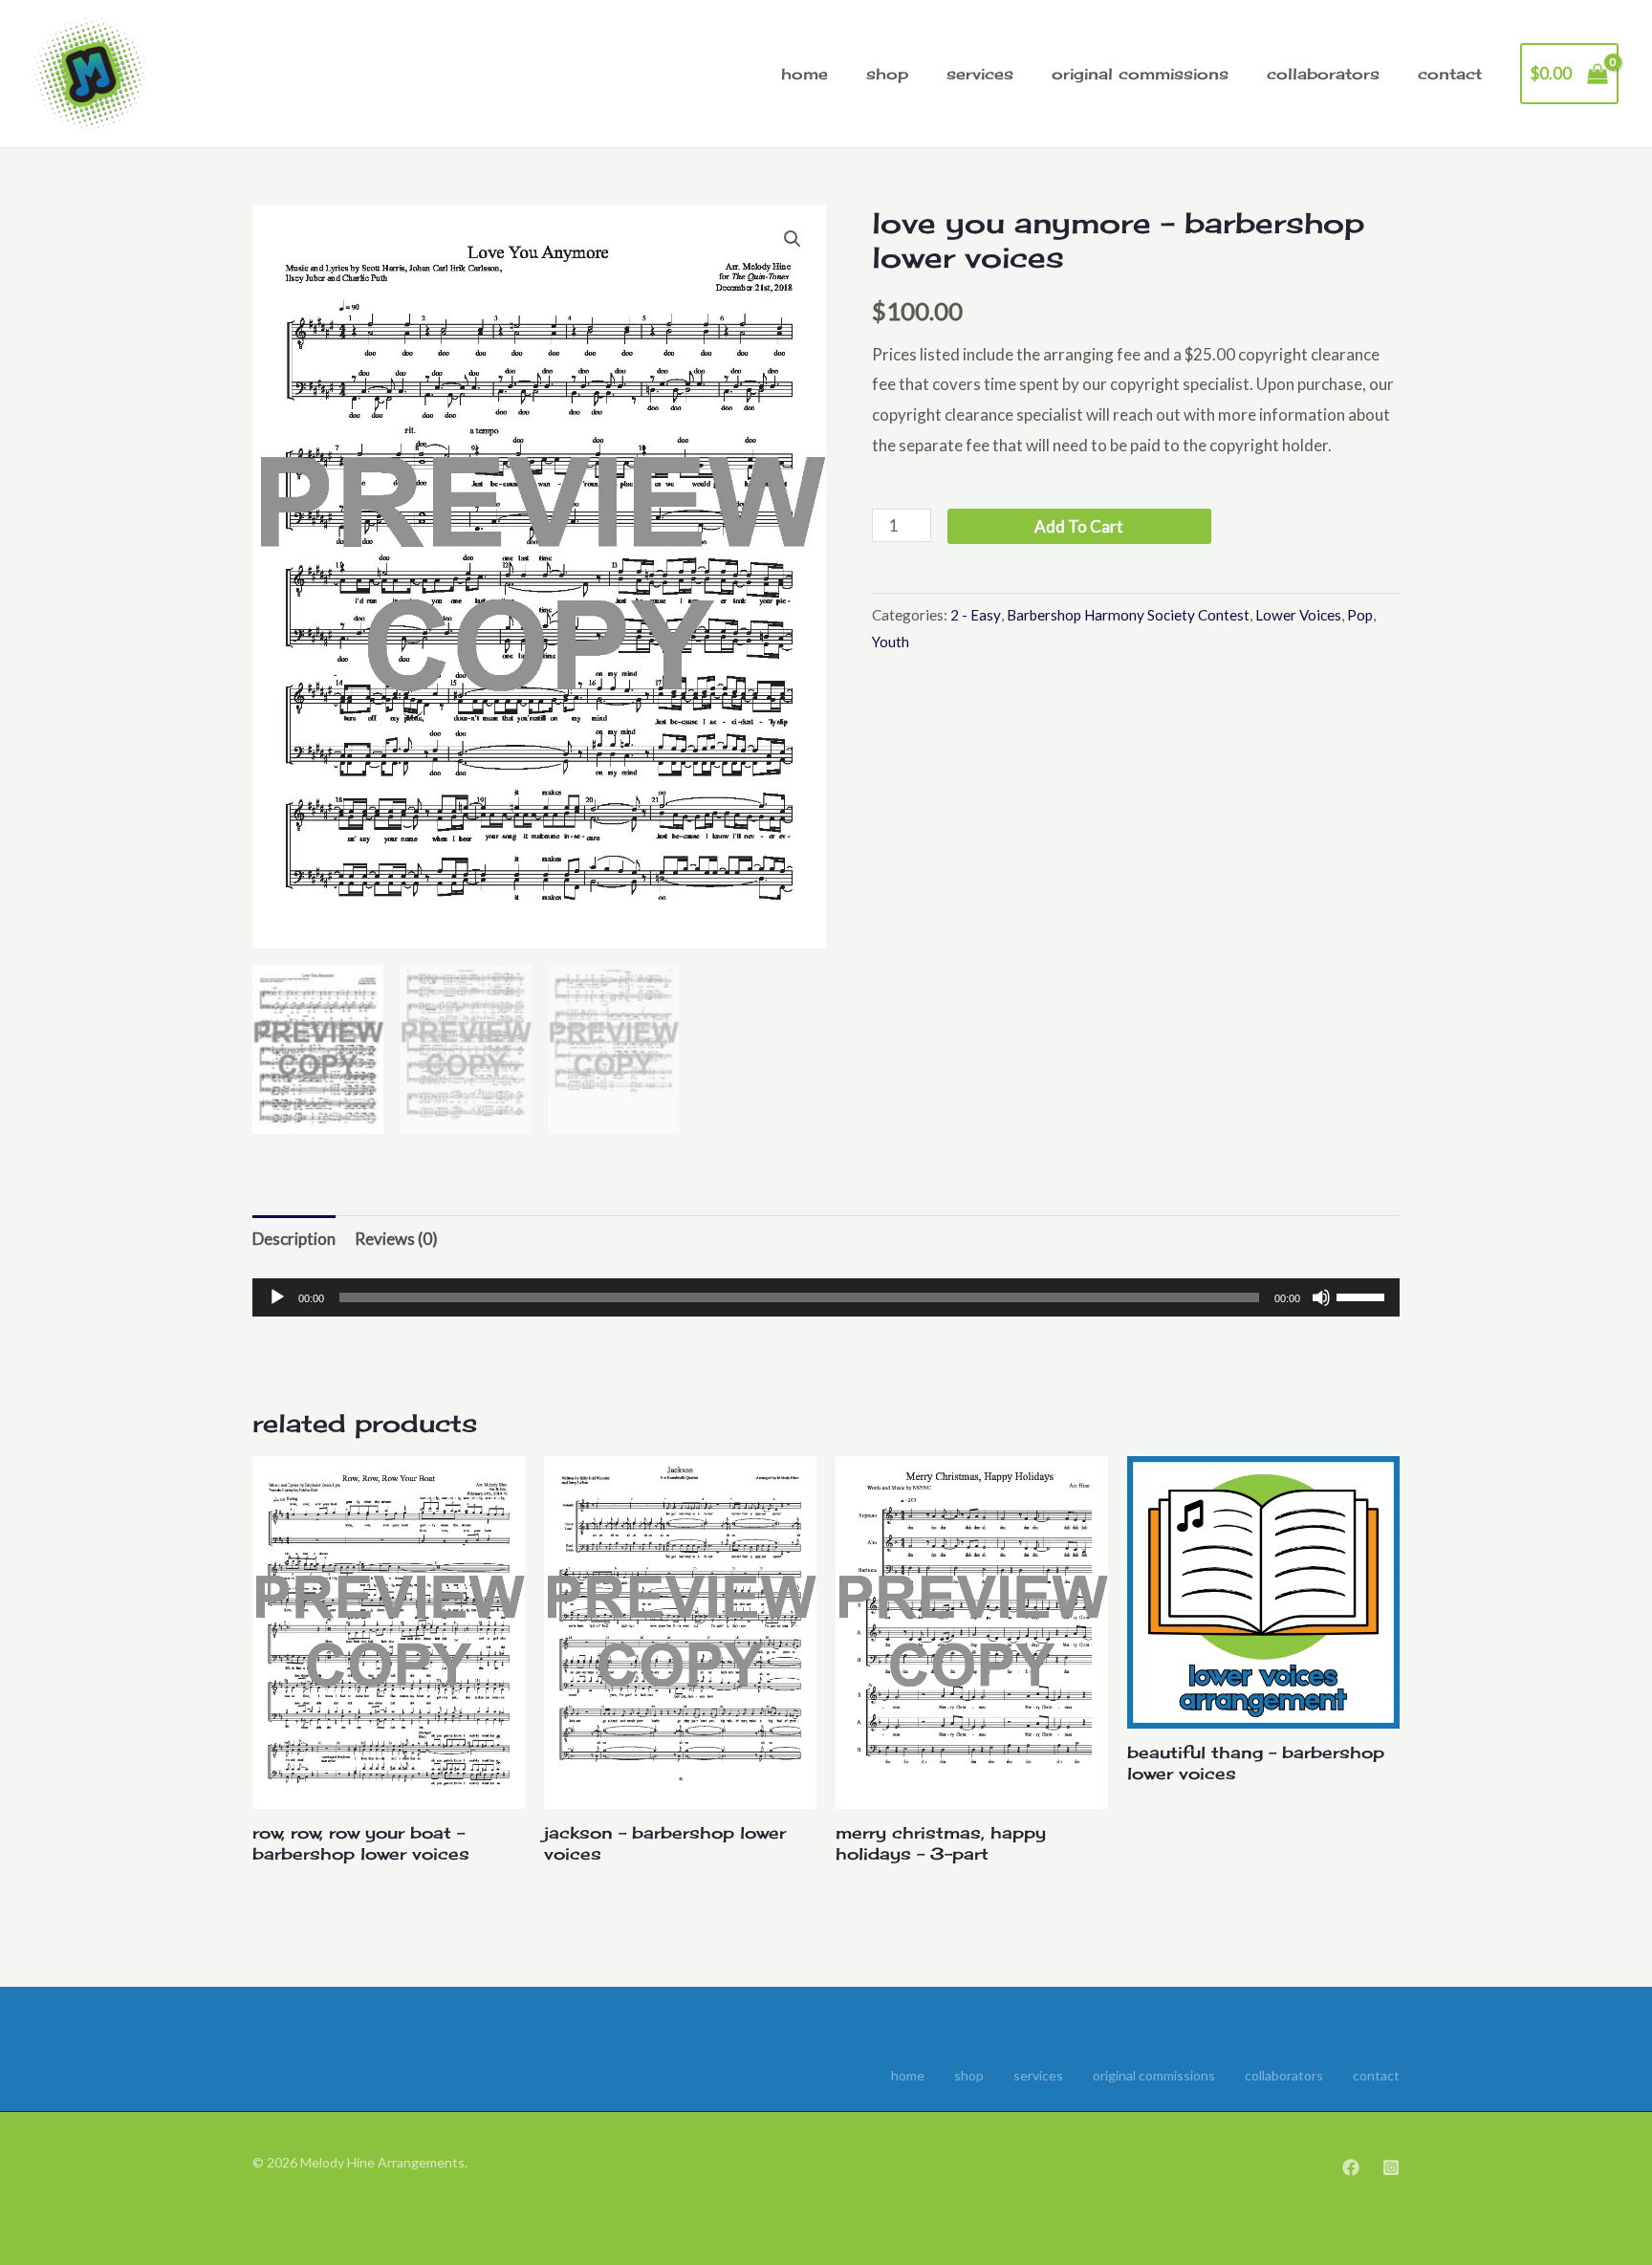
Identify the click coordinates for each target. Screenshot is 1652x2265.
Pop (1360, 615)
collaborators (1323, 74)
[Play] (277, 1297)
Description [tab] (294, 1239)
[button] (793, 239)
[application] (826, 1297)
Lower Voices (1298, 615)
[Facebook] (1351, 2167)
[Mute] (1321, 1297)
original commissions (1140, 74)
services (980, 74)
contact (1450, 74)
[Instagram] (1391, 2167)
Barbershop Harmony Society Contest (1128, 615)
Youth (891, 642)
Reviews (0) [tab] (396, 1239)
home (804, 74)
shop (887, 74)
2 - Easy (976, 615)
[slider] (1363, 1296)
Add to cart (1079, 526)
